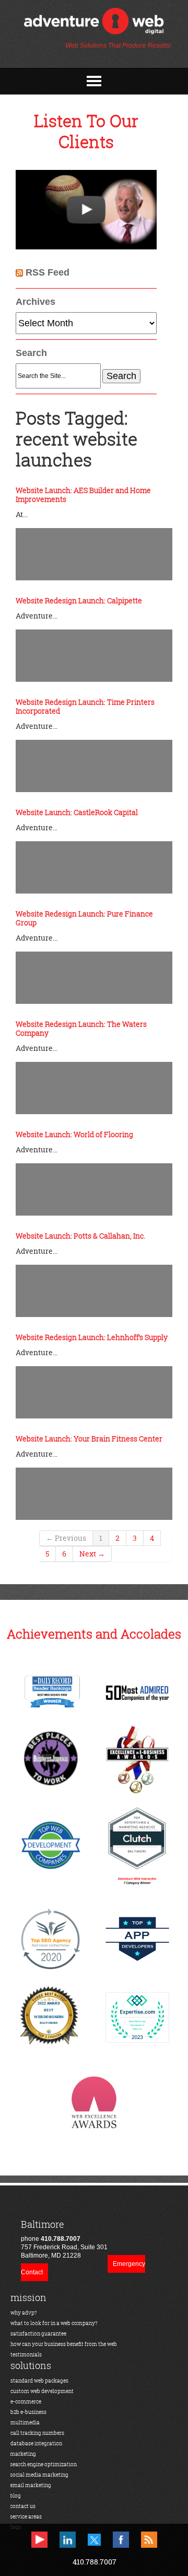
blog (15, 2496)
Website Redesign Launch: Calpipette (79, 600)
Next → (92, 1554)
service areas (26, 2517)
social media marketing (39, 2475)
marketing (23, 2454)
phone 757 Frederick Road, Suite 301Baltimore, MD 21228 (64, 2239)
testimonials (26, 2355)
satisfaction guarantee (38, 2334)
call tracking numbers (37, 2433)
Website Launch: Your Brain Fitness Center (89, 1439)
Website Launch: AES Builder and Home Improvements (83, 495)
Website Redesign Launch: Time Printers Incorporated (85, 706)
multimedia (25, 2423)
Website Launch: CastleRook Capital (77, 812)
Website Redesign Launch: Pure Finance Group (84, 918)
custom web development (42, 2391)
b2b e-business (28, 2412)
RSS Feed (48, 272)
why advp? (24, 2313)
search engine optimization (43, 2464)
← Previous (66, 1538)
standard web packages (39, 2381)
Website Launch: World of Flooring (74, 1134)
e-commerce (26, 2402)
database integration (36, 2443)
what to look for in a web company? (54, 2323)
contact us (23, 2506)
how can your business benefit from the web (64, 2344)
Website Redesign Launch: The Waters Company (81, 1028)
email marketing (31, 2485)
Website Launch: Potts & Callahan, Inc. (80, 1236)
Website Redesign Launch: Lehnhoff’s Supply (92, 1337)
